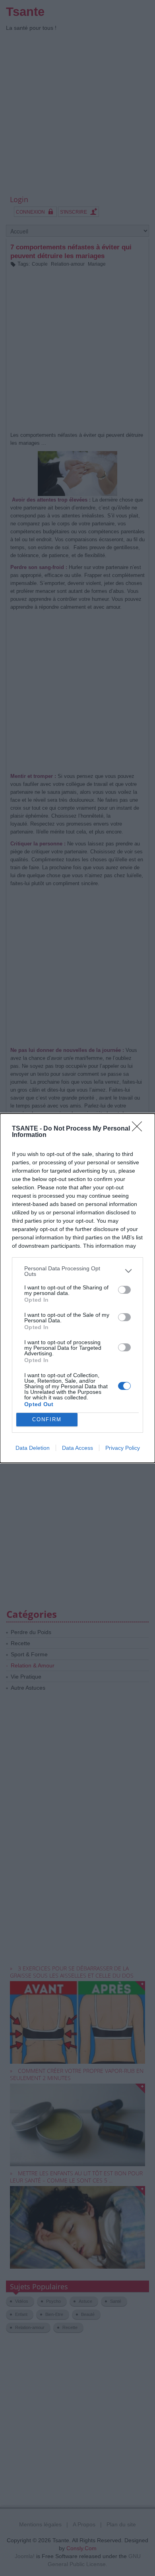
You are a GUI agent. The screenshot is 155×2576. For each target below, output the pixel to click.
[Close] (139, 1129)
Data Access (77, 1448)
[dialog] (77, 1288)
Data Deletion (33, 1448)
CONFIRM (47, 1419)
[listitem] (77, 1271)
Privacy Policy (123, 1448)
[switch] (124, 1290)
